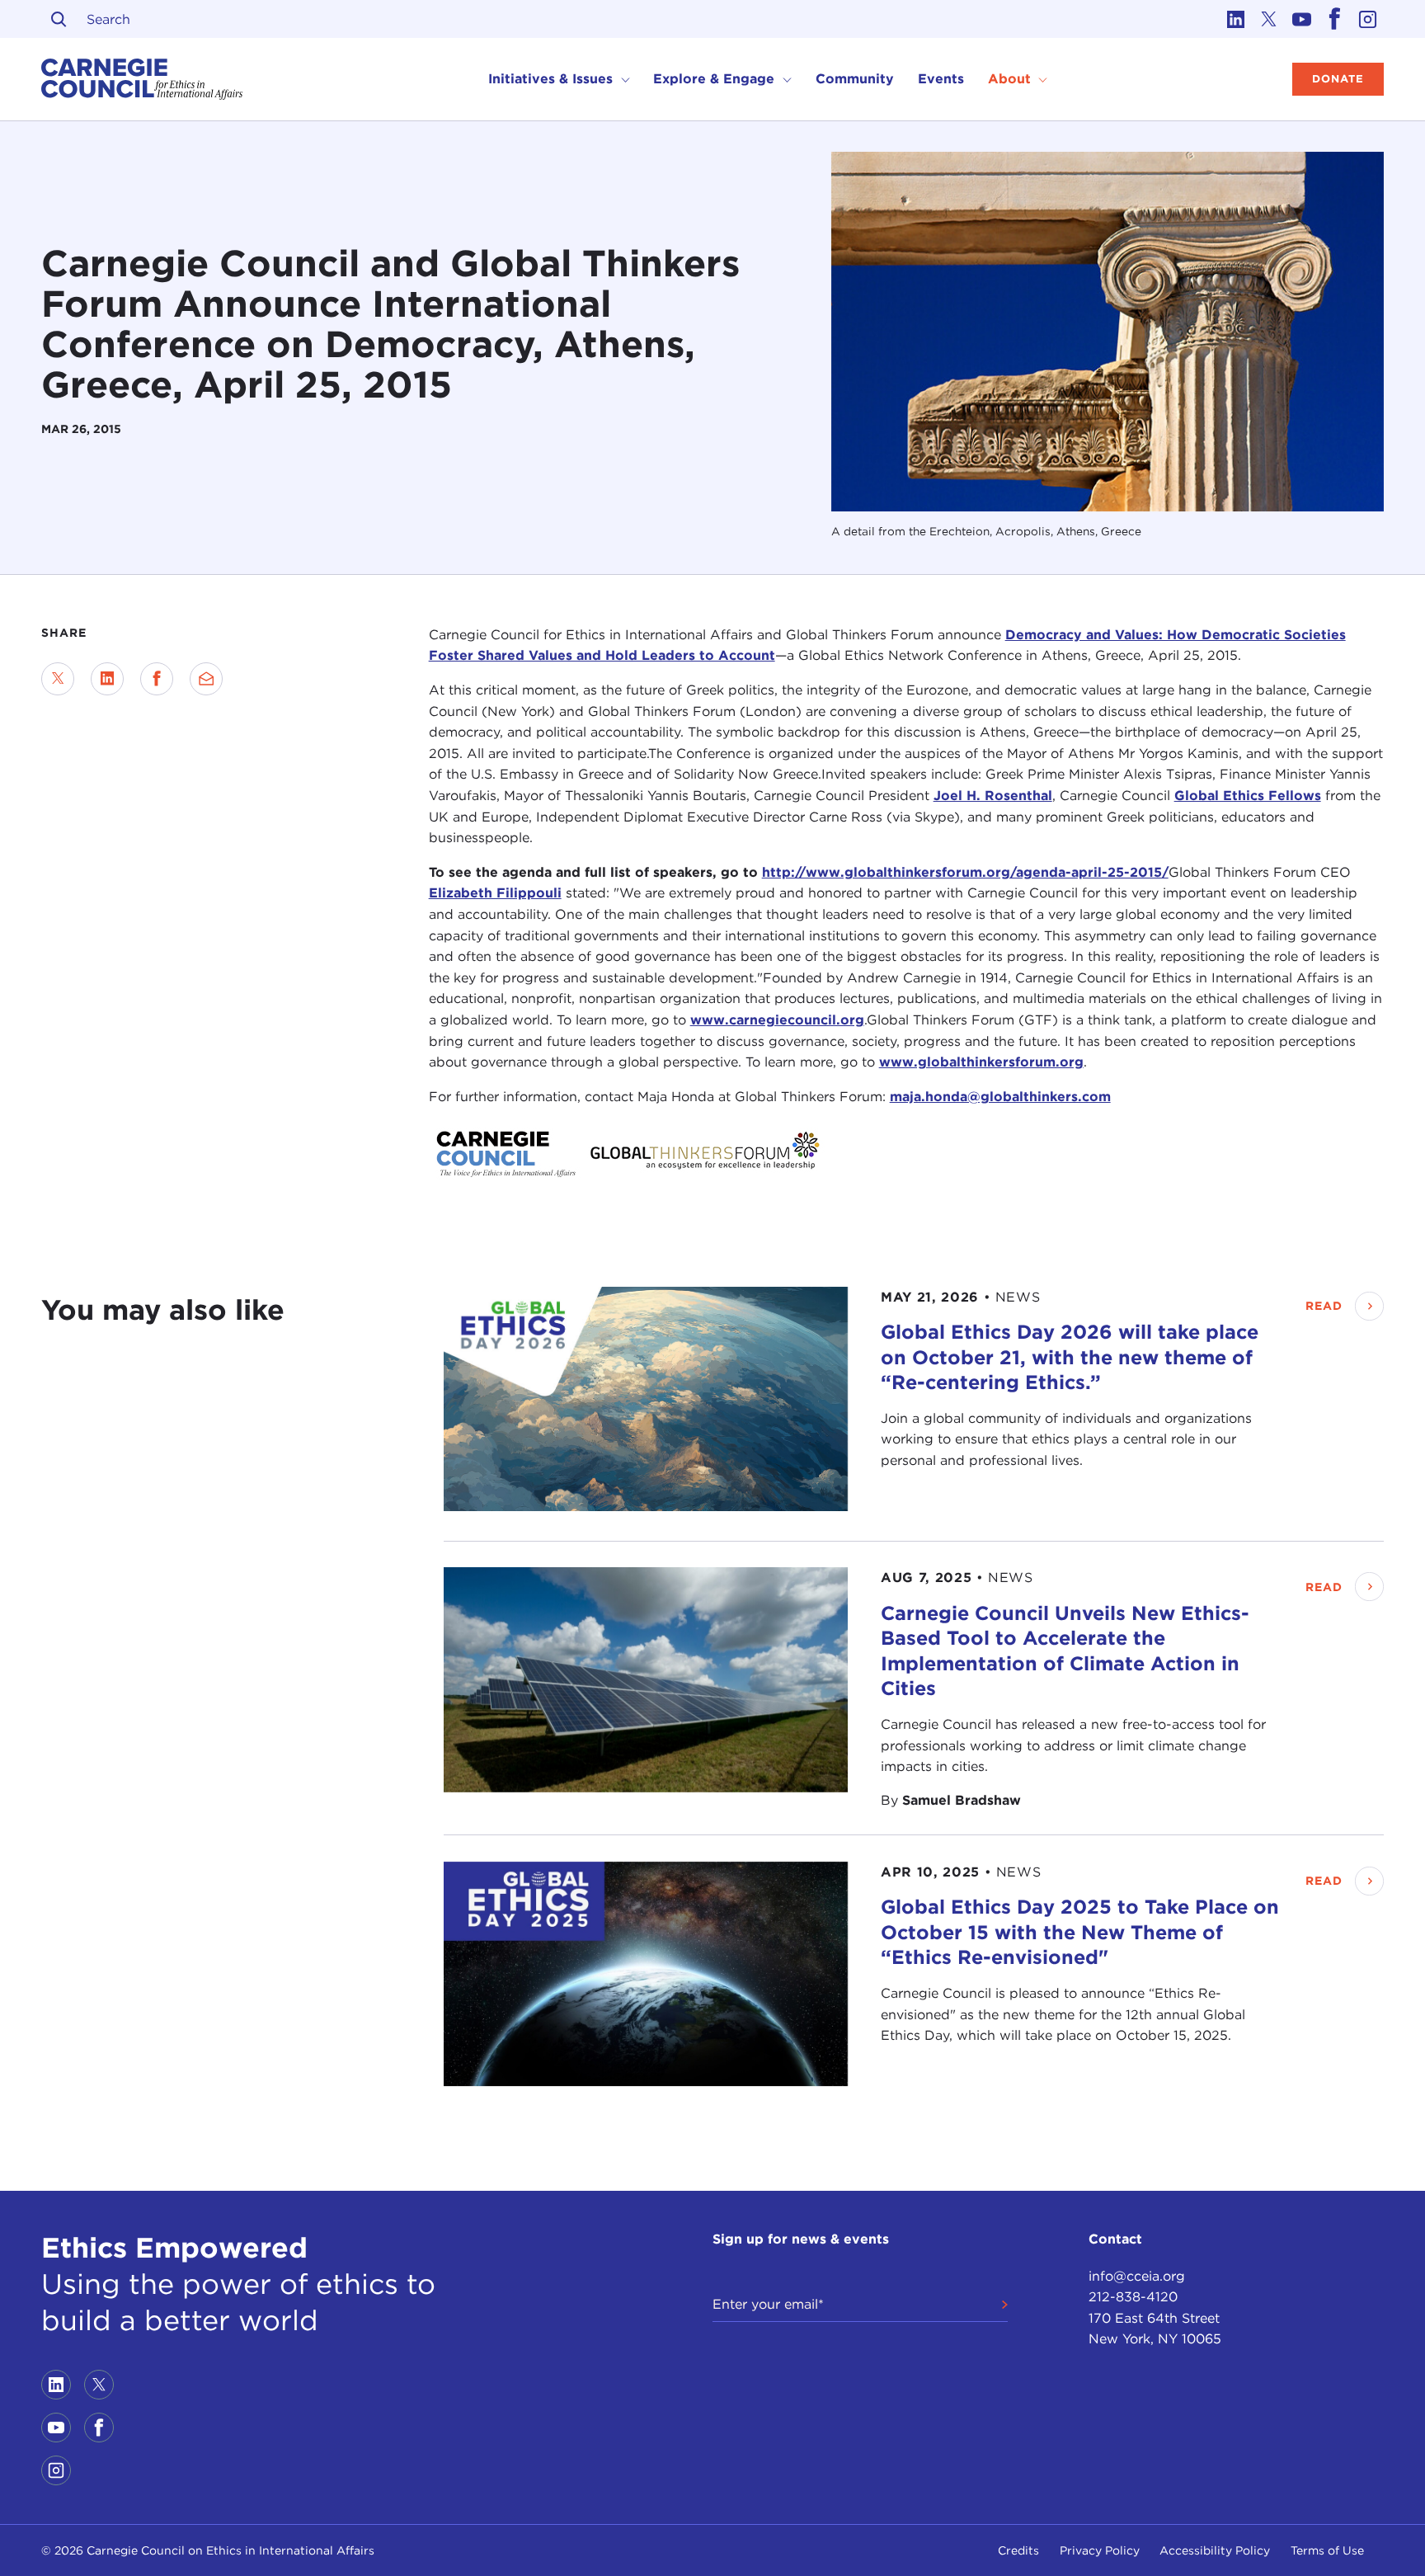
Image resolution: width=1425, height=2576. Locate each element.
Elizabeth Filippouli (495, 893)
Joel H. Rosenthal (993, 796)
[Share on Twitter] (58, 679)
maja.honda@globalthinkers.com (1000, 1096)
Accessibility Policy (1215, 2550)
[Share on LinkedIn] (107, 679)
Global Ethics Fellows (1248, 796)
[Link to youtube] (1301, 19)
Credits (1018, 2550)
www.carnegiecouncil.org (777, 1020)
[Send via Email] (206, 679)
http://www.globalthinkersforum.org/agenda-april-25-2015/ (965, 871)
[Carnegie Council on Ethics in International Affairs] (142, 79)
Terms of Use (1327, 2550)
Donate (1338, 79)
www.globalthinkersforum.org (981, 1062)
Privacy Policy (1100, 2550)
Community (855, 79)
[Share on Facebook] (157, 679)
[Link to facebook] (1334, 19)
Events (941, 79)
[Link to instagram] (1367, 19)
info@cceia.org (1137, 2276)
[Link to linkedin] (1235, 19)
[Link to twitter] (1268, 19)
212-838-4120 (1133, 2297)
